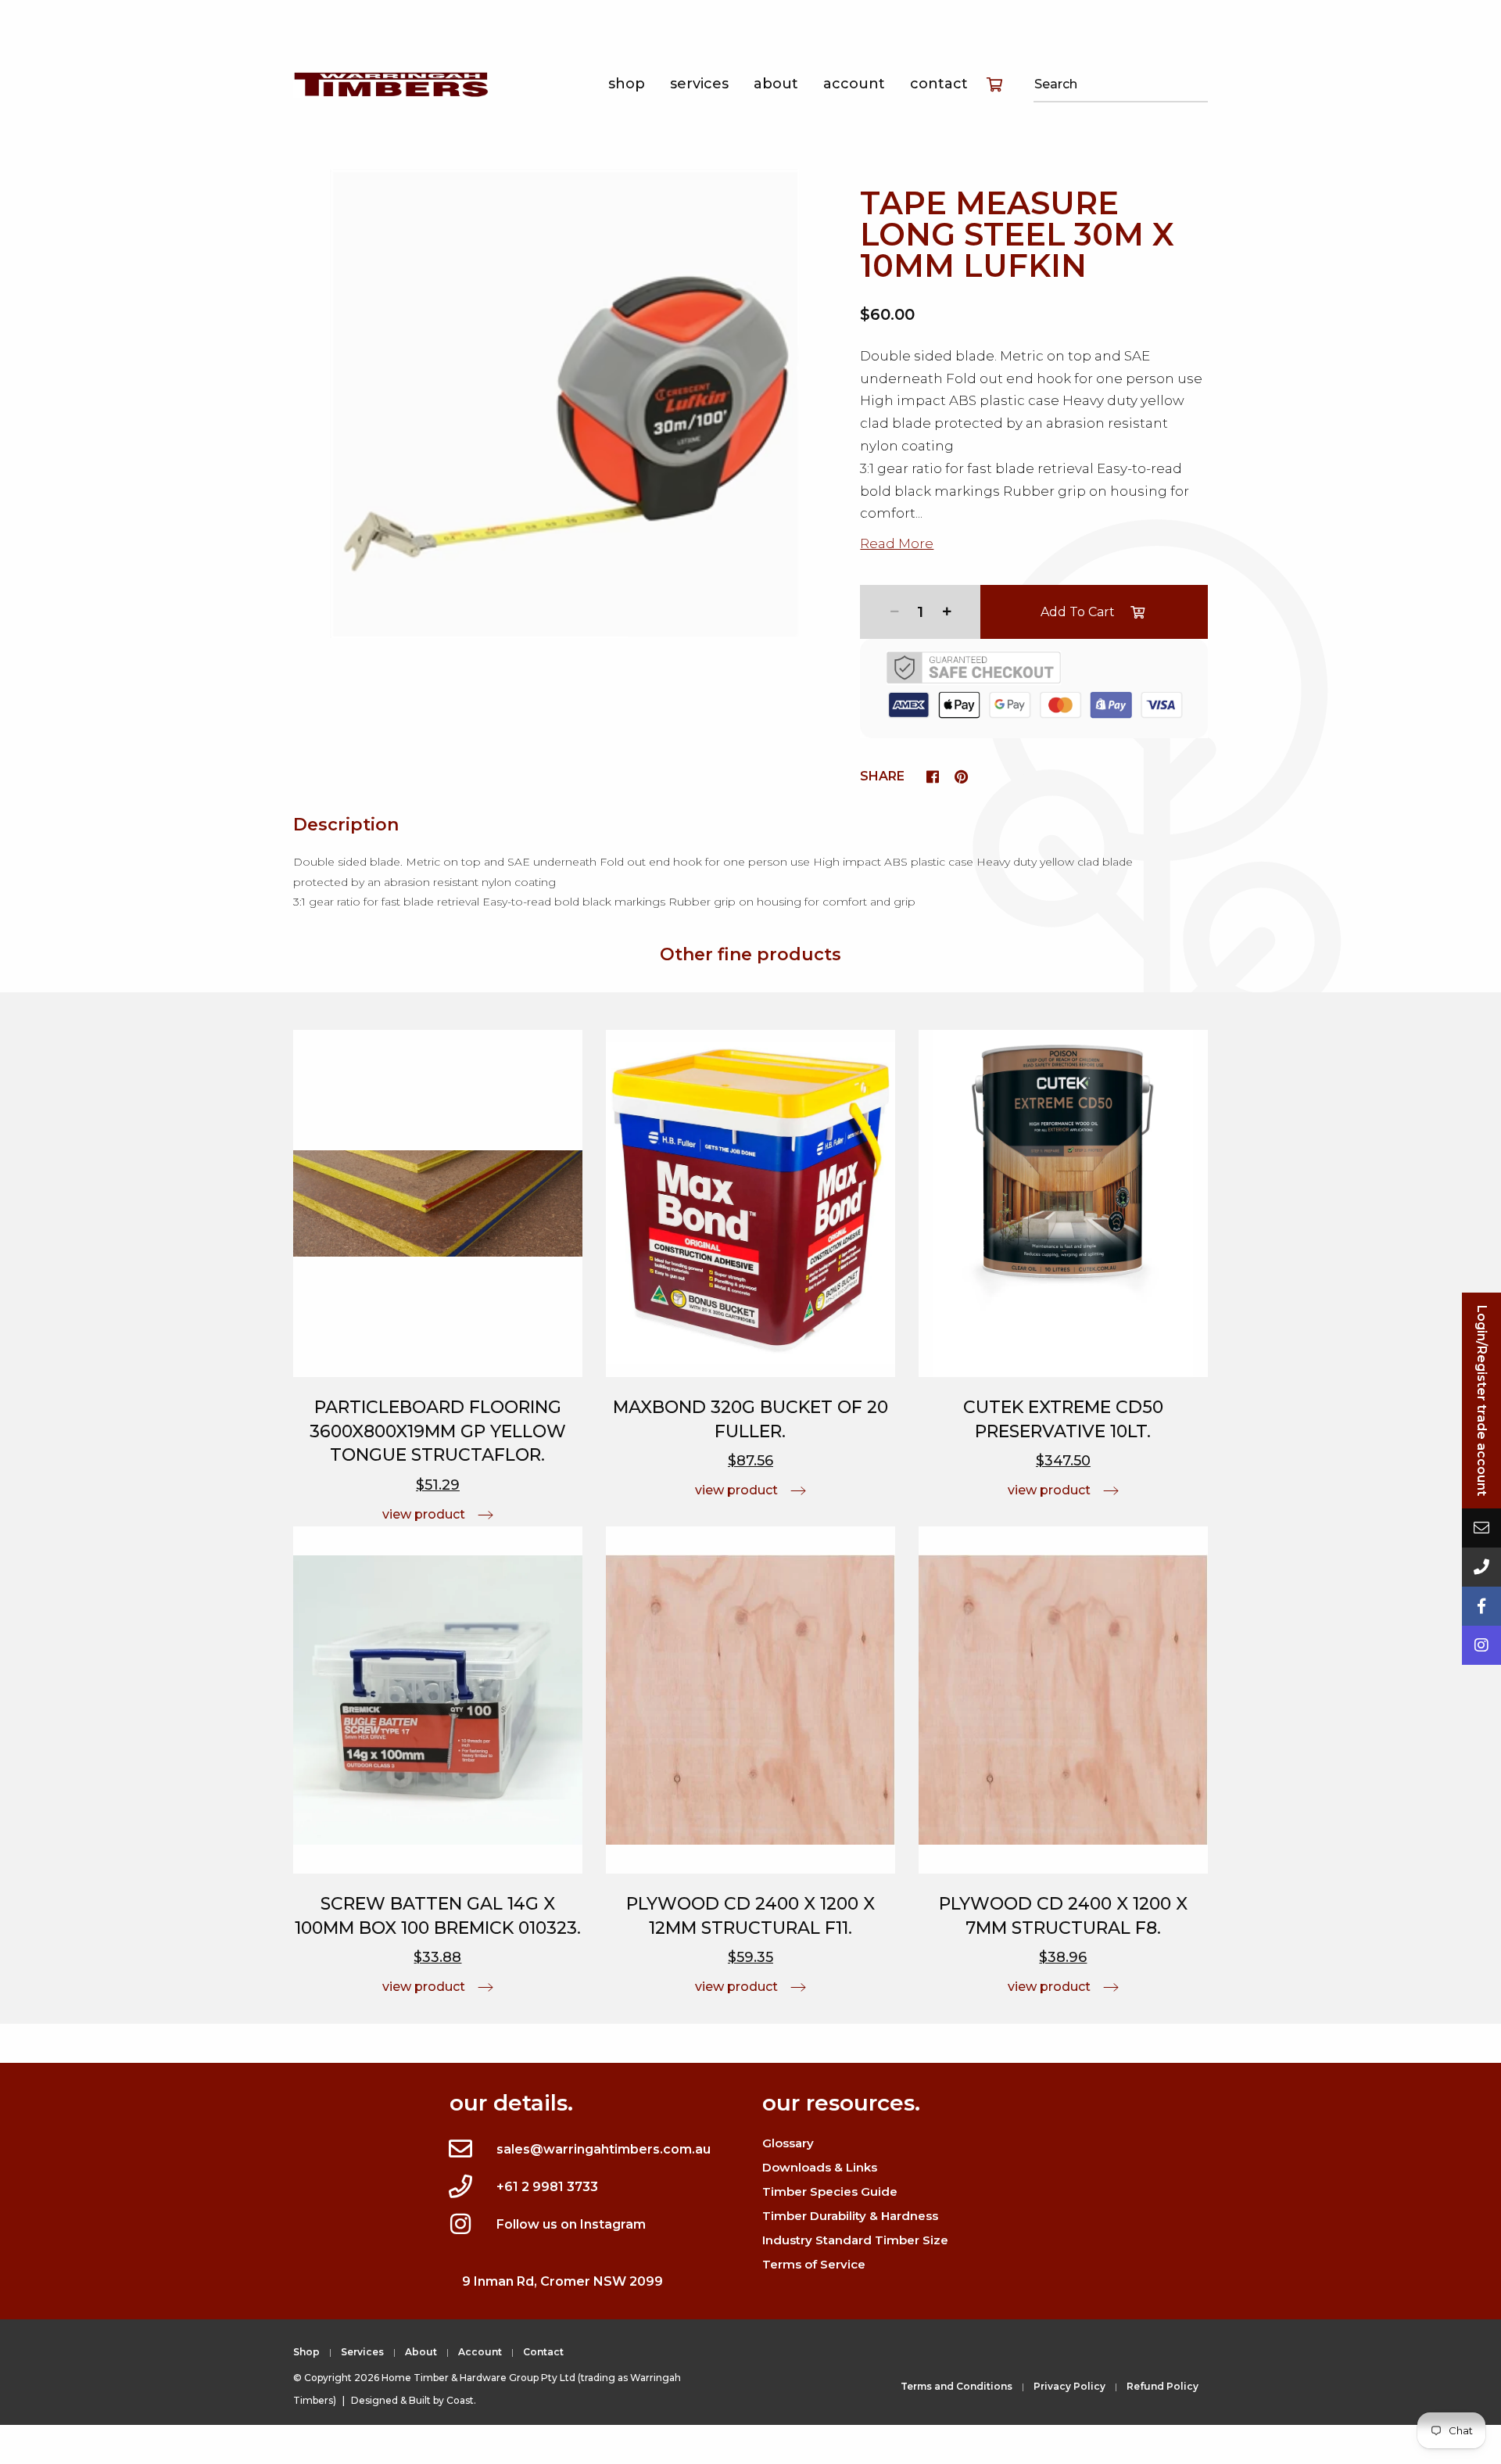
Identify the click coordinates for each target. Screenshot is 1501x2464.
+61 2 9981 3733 (547, 2187)
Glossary (788, 2143)
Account (854, 84)
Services (699, 84)
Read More (897, 543)
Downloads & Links (820, 2167)
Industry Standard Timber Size (855, 2240)
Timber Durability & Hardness (850, 2216)
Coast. (461, 2400)
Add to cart (1078, 612)
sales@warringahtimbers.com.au (604, 2149)
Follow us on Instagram (571, 2224)
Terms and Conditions (956, 2386)
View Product (424, 1514)
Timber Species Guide (830, 2191)
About (776, 84)
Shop (627, 84)
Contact (939, 84)
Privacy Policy (1069, 2386)
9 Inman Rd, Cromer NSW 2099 (562, 2281)
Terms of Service (814, 2264)
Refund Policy (1162, 2386)
